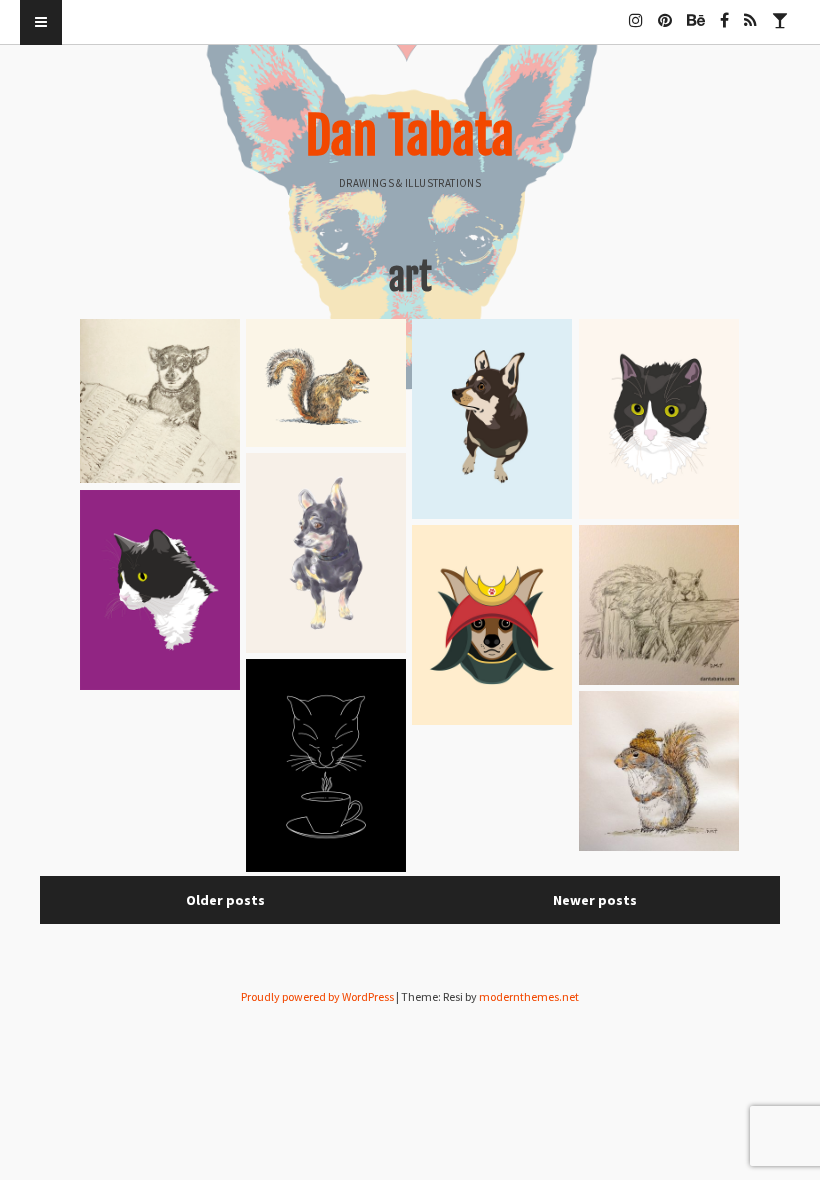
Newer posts (595, 900)
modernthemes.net (529, 996)
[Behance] (696, 12)
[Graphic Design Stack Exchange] (780, 12)
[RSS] (750, 12)
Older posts (225, 900)
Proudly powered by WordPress (317, 996)
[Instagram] (636, 12)
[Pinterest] (665, 12)
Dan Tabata (410, 136)
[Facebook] (724, 12)
